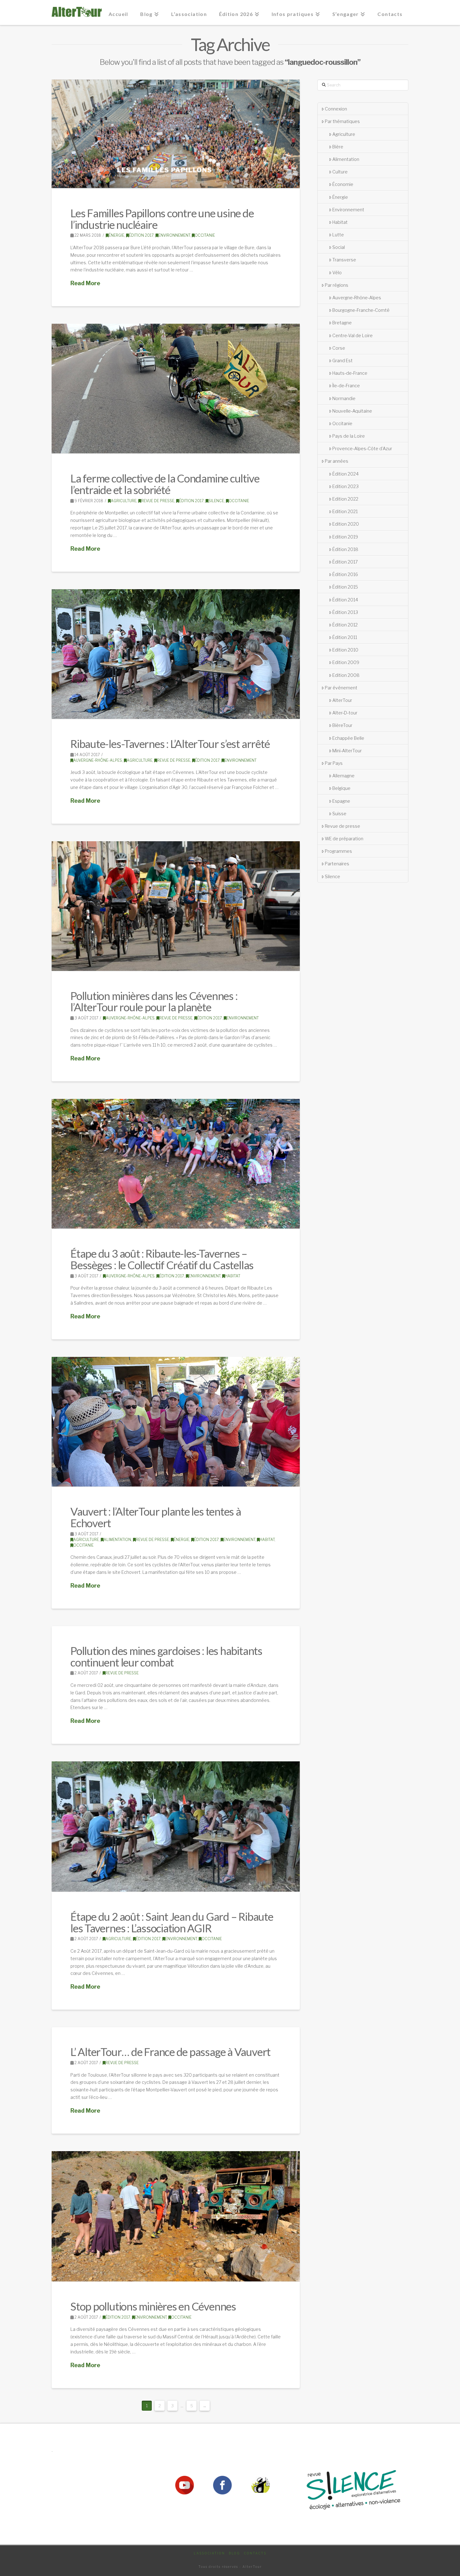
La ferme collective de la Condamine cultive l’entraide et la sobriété (165, 484)
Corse (339, 348)
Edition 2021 (345, 511)
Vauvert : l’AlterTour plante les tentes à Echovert (156, 1517)
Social (339, 247)
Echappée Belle (348, 738)
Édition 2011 (345, 637)
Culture (340, 172)
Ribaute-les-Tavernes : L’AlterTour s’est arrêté (170, 744)
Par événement (341, 688)
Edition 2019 (345, 537)
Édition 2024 (345, 474)
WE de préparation (344, 839)
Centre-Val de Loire (353, 335)
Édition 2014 (345, 600)
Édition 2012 (345, 625)
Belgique (341, 788)
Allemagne (343, 776)
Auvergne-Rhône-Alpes (98, 760)
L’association (209, 2553)
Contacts (255, 2553)
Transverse (344, 260)
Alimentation (117, 1540)
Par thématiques (342, 121)
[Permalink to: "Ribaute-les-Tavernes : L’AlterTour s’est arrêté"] (176, 654)
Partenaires (337, 864)
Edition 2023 (345, 486)
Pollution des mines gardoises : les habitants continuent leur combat (166, 1656)
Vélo (337, 273)
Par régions (337, 285)
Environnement (174, 235)
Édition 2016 (345, 574)
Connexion (336, 109)
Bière (338, 147)
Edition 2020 (346, 524)
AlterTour (342, 700)
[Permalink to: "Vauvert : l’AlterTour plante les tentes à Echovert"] (176, 1422)
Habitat (233, 1276)
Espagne (341, 801)
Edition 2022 (345, 499)
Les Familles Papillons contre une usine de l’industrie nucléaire (162, 219)
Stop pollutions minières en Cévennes (153, 2306)
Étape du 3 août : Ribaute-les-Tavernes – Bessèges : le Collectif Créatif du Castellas (162, 1259)
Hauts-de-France (350, 373)
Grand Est (342, 361)
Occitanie (205, 235)
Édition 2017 (141, 235)
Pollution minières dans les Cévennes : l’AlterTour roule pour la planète (154, 1001)
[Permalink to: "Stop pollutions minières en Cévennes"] (176, 2216)
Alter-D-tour (345, 713)
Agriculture (124, 501)
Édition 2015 (345, 587)
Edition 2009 (346, 662)
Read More (85, 283)
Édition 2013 (345, 612)
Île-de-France (346, 386)
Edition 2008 (346, 675)
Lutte (338, 235)
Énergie (116, 235)
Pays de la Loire (349, 436)
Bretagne (342, 323)
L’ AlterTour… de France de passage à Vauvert (170, 2052)
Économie (343, 184)
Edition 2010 (345, 650)
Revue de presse (158, 501)
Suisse (339, 814)
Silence (216, 501)
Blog (234, 2553)
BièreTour (342, 725)
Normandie (344, 398)
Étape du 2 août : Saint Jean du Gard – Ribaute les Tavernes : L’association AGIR (172, 1922)
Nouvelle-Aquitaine (352, 411)
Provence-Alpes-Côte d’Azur (362, 448)
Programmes (338, 851)
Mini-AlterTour (347, 751)
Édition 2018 (345, 549)
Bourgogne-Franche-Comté (361, 310)
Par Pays (334, 763)
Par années (337, 461)
